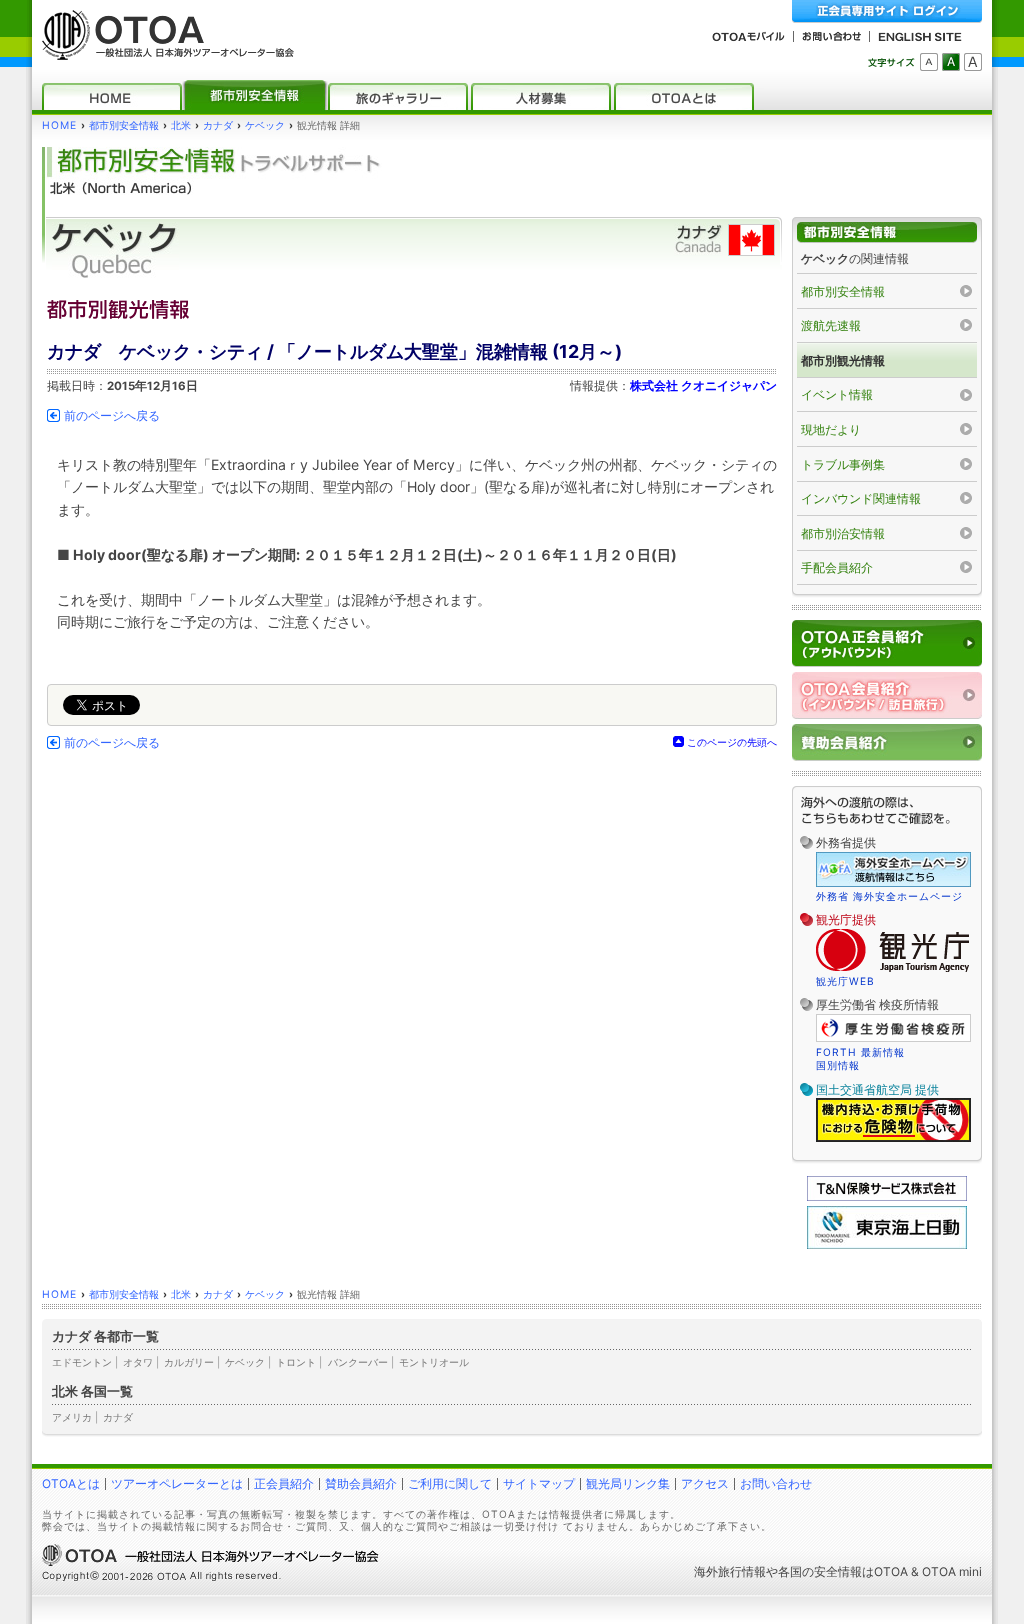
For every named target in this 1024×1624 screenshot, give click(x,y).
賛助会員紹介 (361, 1483)
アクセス (705, 1483)
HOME (59, 125)
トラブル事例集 (843, 464)
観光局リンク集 (628, 1483)
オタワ (138, 1362)
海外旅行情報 (730, 1571)
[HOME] (112, 96)
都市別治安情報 (843, 533)
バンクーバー (358, 1362)
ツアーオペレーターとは (177, 1483)
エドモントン (82, 1362)
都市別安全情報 (124, 125)
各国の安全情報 (820, 1571)
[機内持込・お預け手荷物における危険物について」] (893, 1139)
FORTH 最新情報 (860, 1052)
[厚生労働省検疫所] (893, 1039)
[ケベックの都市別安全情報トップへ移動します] (887, 232)
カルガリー (189, 1362)
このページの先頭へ (732, 742)
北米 (181, 125)
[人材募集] (541, 96)
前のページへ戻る (112, 416)
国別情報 (838, 1065)
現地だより (831, 429)
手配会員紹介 (837, 567)
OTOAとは (71, 1483)
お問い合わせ (776, 1483)
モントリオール (434, 1362)
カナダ (218, 125)
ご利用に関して (450, 1483)
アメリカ (72, 1417)
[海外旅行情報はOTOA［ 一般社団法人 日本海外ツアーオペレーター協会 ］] (163, 50)
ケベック (265, 125)
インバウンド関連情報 (861, 498)
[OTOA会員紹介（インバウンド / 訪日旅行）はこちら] (887, 695)
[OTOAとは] (684, 96)
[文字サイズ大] (973, 62)
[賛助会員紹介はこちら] (887, 742)
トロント (296, 1362)
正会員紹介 (284, 1483)
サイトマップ (539, 1483)
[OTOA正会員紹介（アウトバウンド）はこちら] (887, 643)
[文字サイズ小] (929, 62)
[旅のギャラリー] (398, 96)
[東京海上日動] (887, 1244)
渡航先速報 (831, 325)
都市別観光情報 (843, 360)
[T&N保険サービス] (887, 1196)
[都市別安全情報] (255, 96)
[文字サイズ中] (951, 62)
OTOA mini (952, 1571)
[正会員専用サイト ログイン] (887, 11)
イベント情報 (837, 394)
